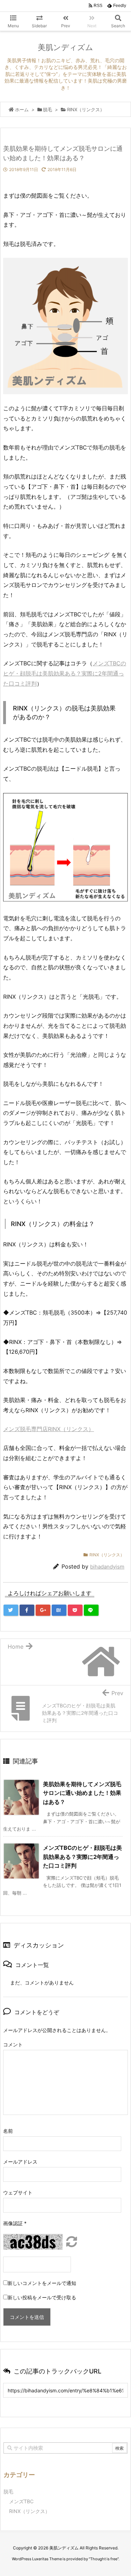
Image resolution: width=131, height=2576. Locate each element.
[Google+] (43, 1610)
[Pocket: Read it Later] (75, 1610)
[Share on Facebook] (27, 1610)
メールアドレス (20, 2162)
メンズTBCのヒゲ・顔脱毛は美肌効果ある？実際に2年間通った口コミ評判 (65, 673)
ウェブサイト (18, 2192)
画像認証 (15, 2223)
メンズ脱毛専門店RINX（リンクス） (49, 1429)
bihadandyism (107, 1567)
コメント (13, 2044)
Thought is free (104, 2559)
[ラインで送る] (91, 1610)
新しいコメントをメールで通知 (42, 2283)
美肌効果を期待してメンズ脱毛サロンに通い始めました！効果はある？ (82, 1793)
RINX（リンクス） (107, 1555)
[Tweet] (11, 1610)
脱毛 (8, 2492)
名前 (8, 2131)
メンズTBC (21, 2501)
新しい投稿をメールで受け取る (42, 2297)
